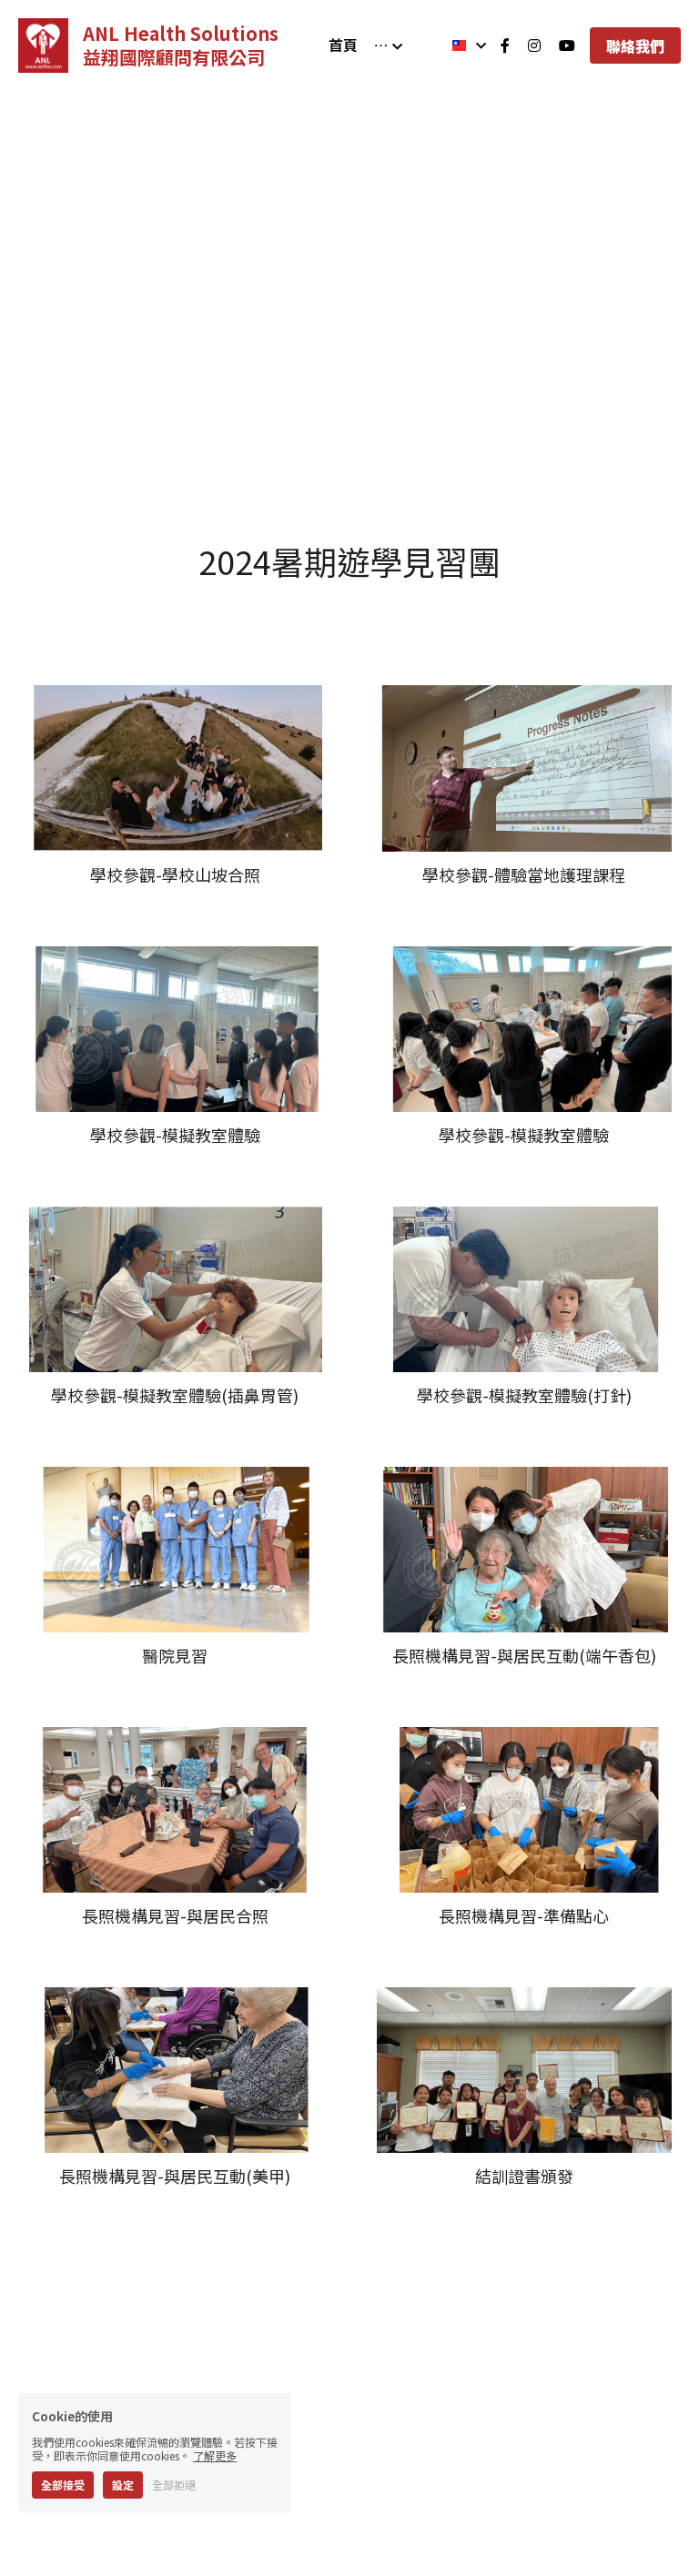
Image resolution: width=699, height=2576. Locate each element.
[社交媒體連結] (505, 45)
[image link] (43, 44)
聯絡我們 (635, 45)
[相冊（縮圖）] (175, 722)
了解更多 (215, 2455)
